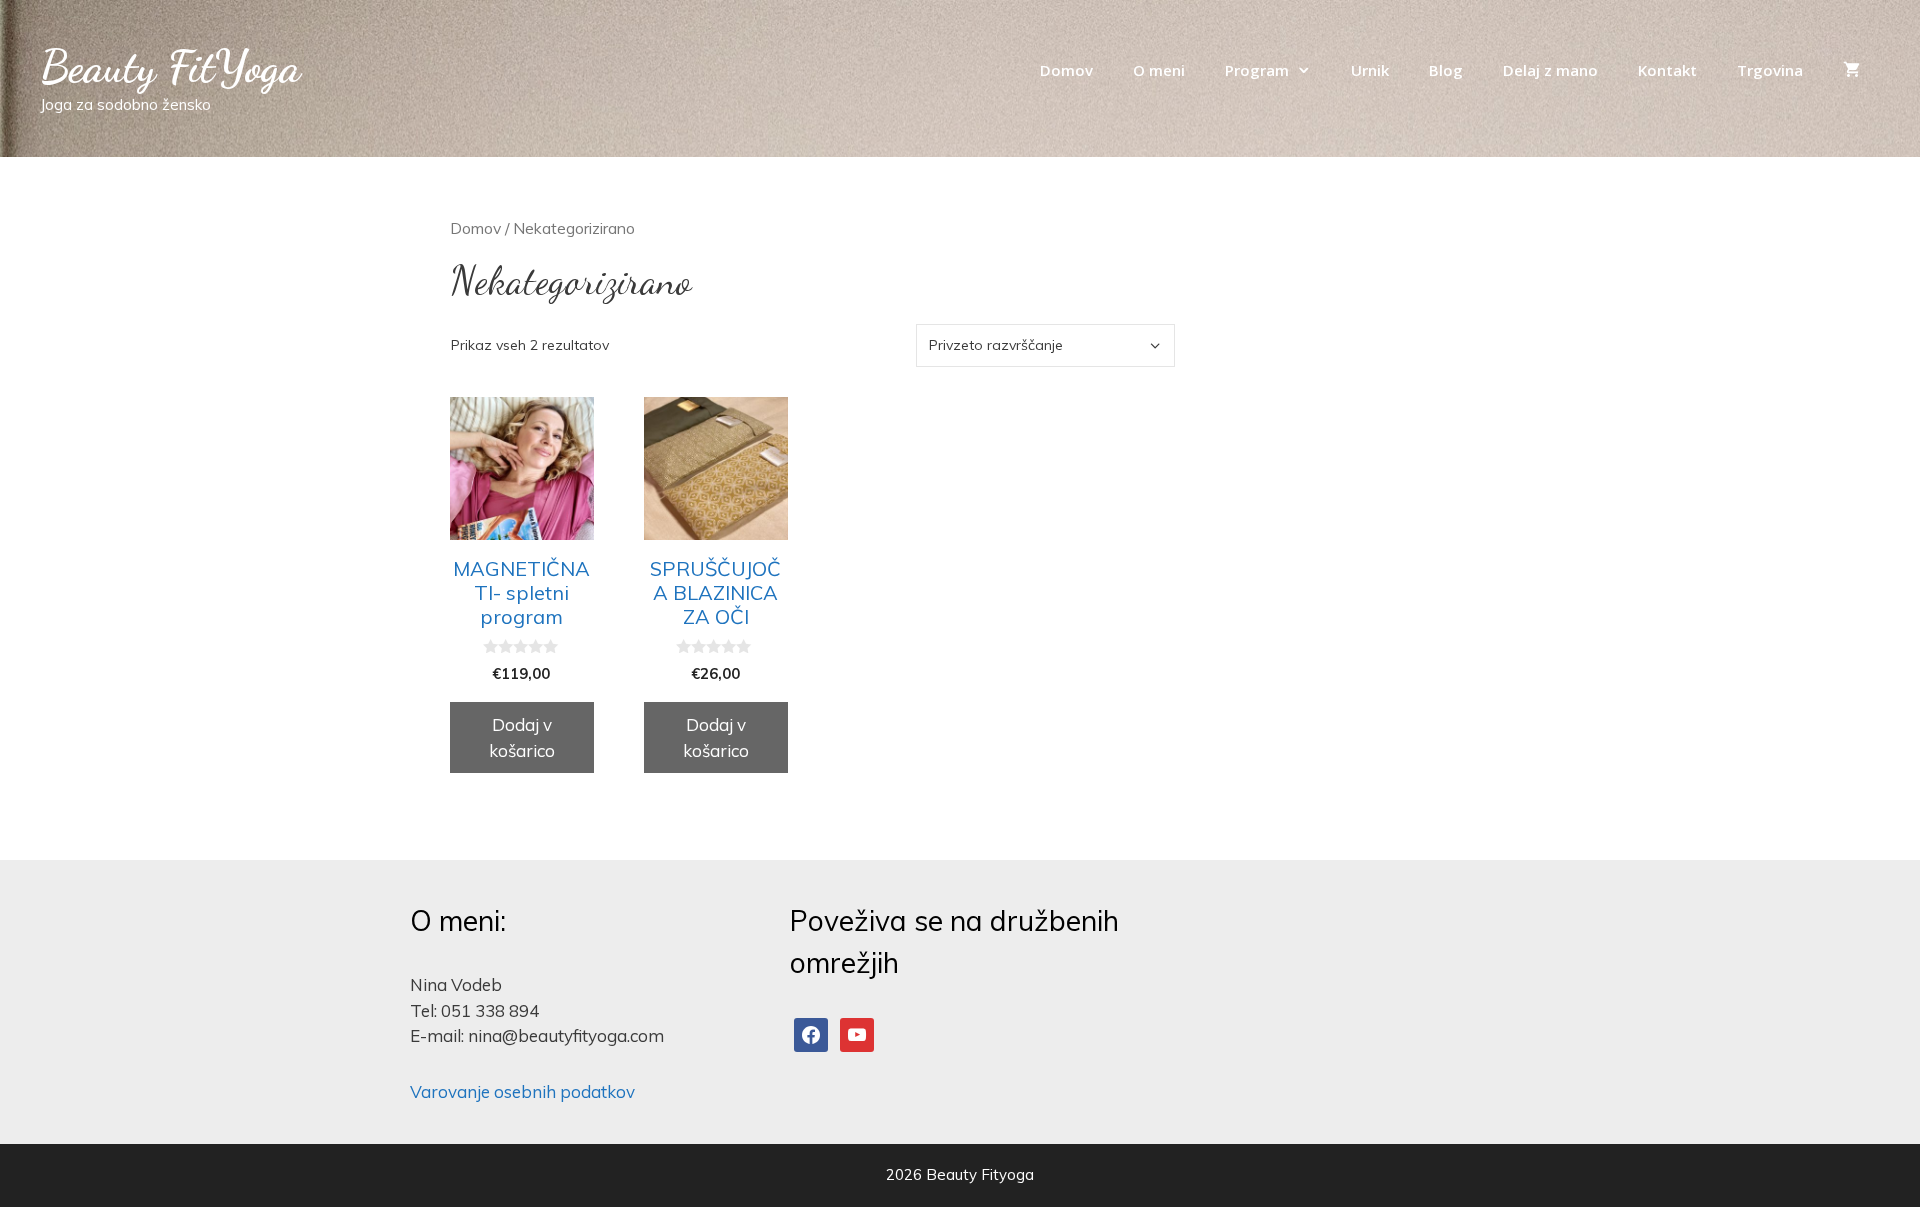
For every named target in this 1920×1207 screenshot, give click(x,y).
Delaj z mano (1550, 70)
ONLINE (1462, 167)
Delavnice (1223, 167)
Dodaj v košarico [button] (522, 737)
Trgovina (1770, 70)
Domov (1066, 70)
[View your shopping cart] (1851, 70)
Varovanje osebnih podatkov (522, 1091)
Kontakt (1667, 70)
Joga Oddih (1348, 167)
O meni (1159, 70)
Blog (1446, 70)
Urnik (1370, 70)
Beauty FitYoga (170, 67)
